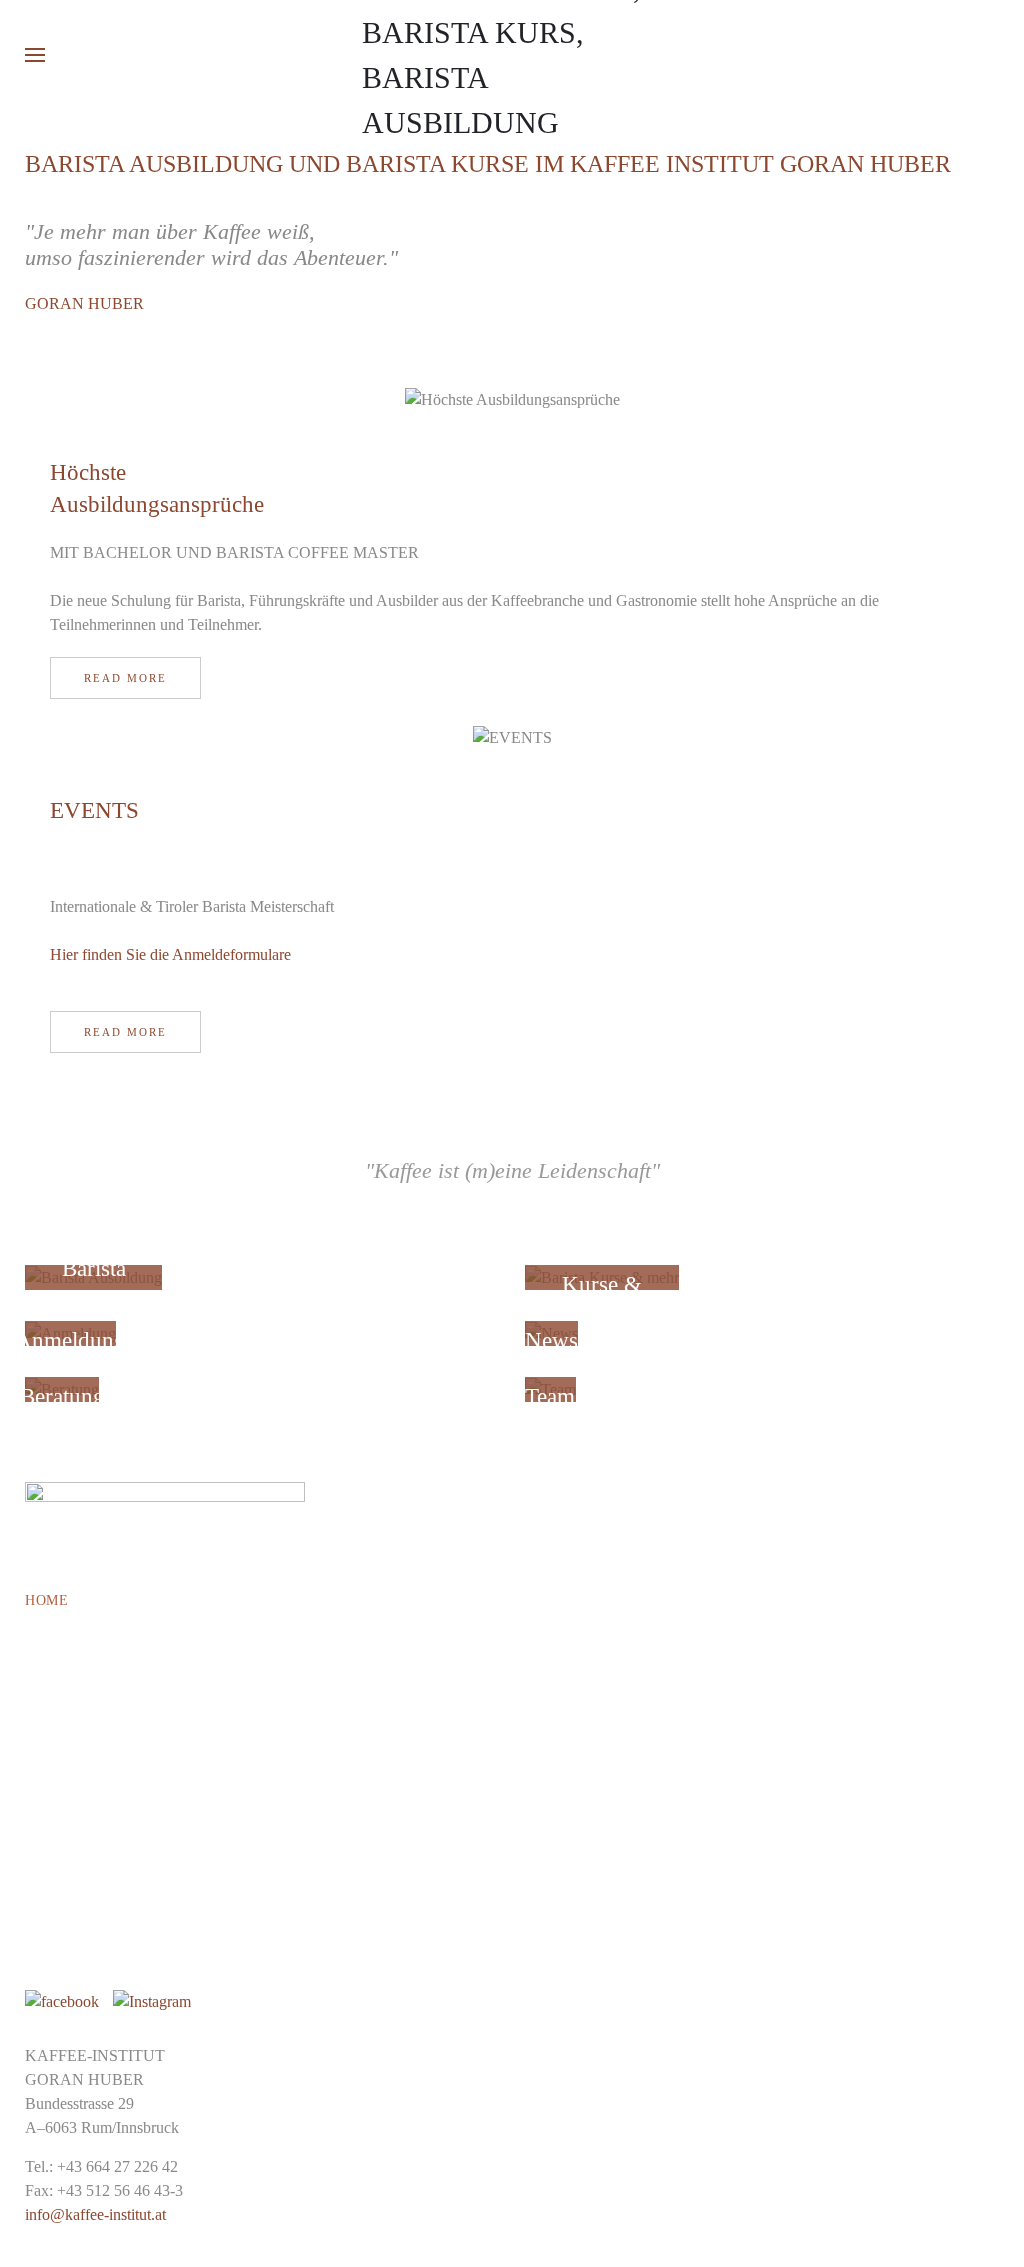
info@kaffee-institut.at (95, 2214)
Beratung (64, 1713)
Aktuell (60, 1769)
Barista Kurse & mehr (113, 1657)
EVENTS (94, 810)
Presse (52, 1741)
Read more (125, 678)
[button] (35, 55)
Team (46, 1797)
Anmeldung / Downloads (126, 1912)
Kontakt (60, 1825)
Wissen (53, 1853)
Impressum (68, 1940)
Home (46, 1600)
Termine (58, 1685)
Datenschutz (78, 1968)
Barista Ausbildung (105, 1629)
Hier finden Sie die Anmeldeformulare (170, 954)
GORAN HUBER (84, 303)
